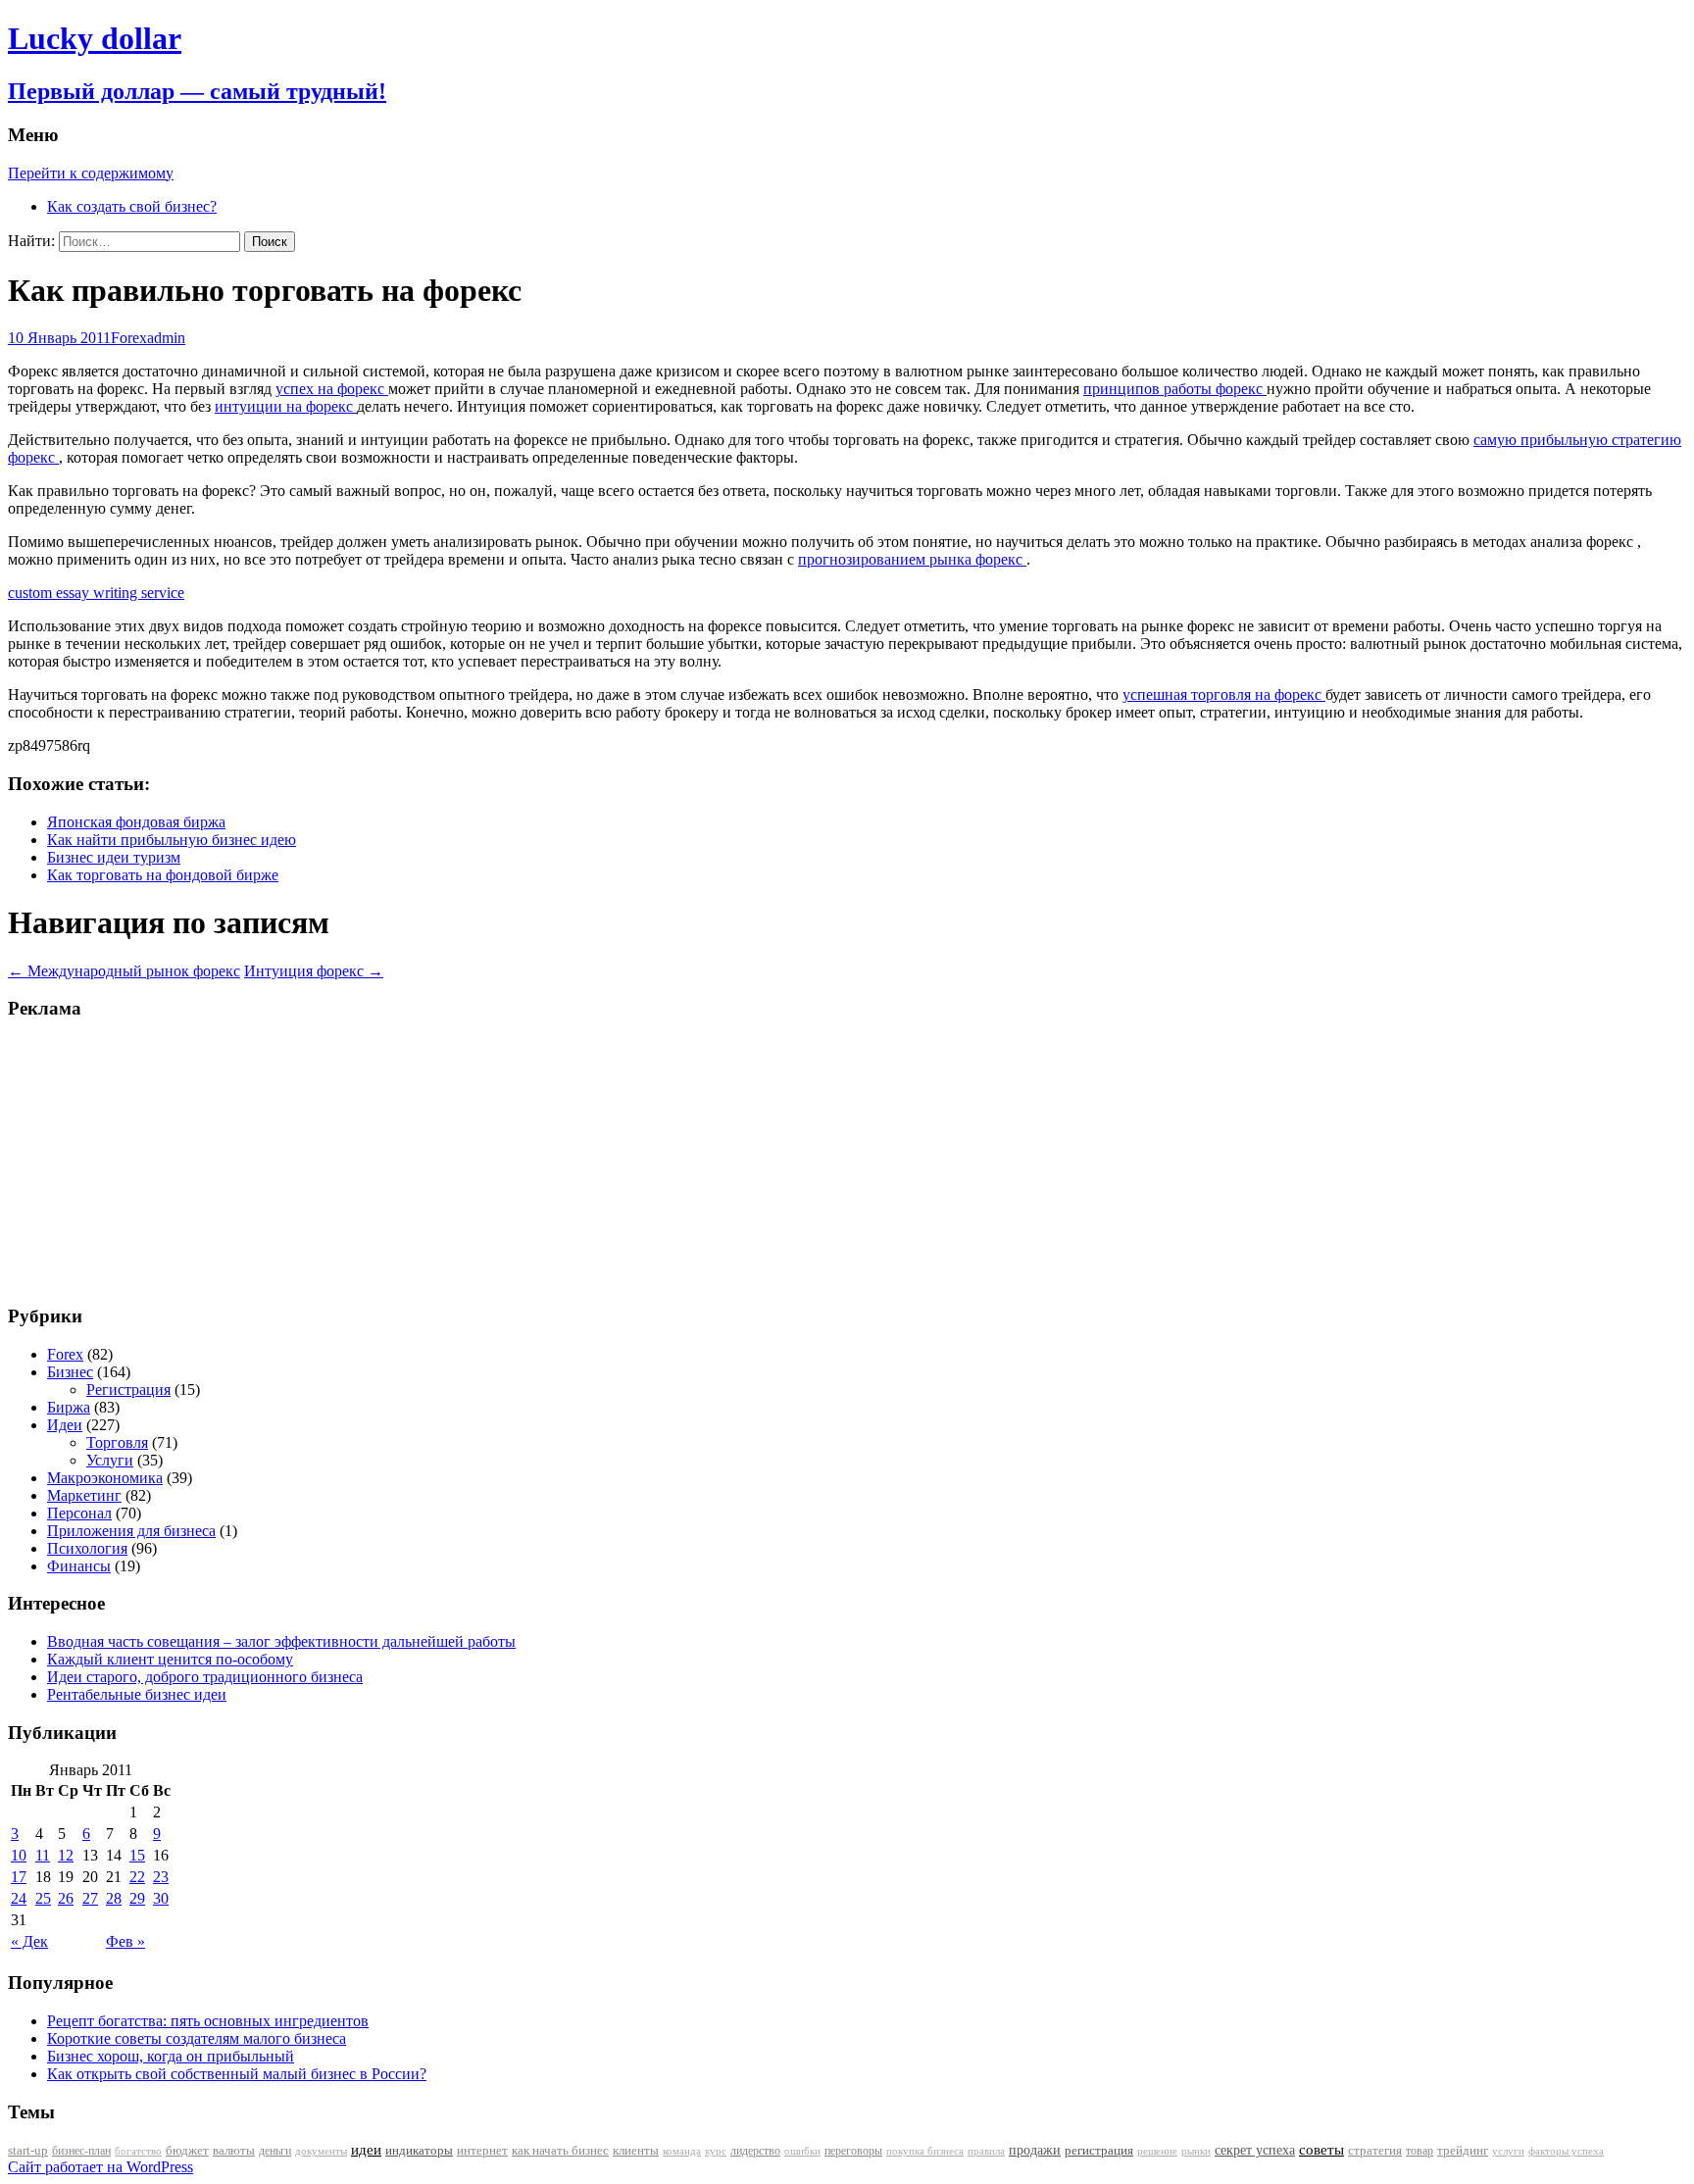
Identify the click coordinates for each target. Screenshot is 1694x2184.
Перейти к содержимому (91, 173)
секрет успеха (1255, 2150)
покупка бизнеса (925, 2151)
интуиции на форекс (286, 406)
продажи (1035, 2150)
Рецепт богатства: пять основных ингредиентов (208, 2021)
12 (66, 1855)
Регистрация (128, 1390)
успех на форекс (332, 389)
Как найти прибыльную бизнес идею (172, 840)
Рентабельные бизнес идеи (137, 1694)
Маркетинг (84, 1495)
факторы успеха (1566, 2151)
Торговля (117, 1442)
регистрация (1099, 2150)
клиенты (636, 2151)
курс (716, 2151)
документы (321, 2151)
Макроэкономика (105, 1478)
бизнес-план (81, 2151)
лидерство (755, 2151)
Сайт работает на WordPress (100, 2167)
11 (43, 1855)
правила (986, 2151)
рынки (1196, 2151)
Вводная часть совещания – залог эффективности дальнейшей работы (281, 1641)
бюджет (187, 2151)
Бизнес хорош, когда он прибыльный (171, 2056)
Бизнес (70, 1372)
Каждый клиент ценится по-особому (170, 1659)
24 (19, 1898)
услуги (1508, 2151)
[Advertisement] (130, 1161)
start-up (28, 2151)
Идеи (65, 1425)
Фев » (125, 1941)
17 (19, 1877)
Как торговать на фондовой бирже (163, 875)
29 (137, 1898)
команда (682, 2151)
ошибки (802, 2151)
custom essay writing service (96, 593)
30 (161, 1898)
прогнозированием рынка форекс (912, 559)
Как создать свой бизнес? (132, 206)
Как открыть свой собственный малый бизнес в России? (237, 2074)
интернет (482, 2150)
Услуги (110, 1460)
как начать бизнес (560, 2151)
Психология (87, 1548)
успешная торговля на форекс (1224, 695)
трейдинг (1463, 2150)
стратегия (1375, 2150)
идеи (366, 2150)
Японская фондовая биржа (136, 822)
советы (1321, 2150)
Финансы (79, 1566)
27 (90, 1898)
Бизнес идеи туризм (114, 857)
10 (19, 1855)
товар (1420, 2151)
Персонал (79, 1513)
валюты (234, 2151)
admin (166, 338)
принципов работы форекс (1175, 389)
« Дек (29, 1941)
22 (137, 1877)
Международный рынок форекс (124, 971)
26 (66, 1898)
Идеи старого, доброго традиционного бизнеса (205, 1677)
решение (1157, 2151)
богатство (138, 2151)
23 (161, 1877)
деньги (275, 2151)
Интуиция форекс (314, 971)
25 (43, 1898)
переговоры (853, 2151)
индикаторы (419, 2150)
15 (137, 1855)
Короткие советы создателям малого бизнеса (197, 2038)
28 (114, 1898)
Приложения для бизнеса (131, 1531)
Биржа (69, 1407)
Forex (129, 338)
